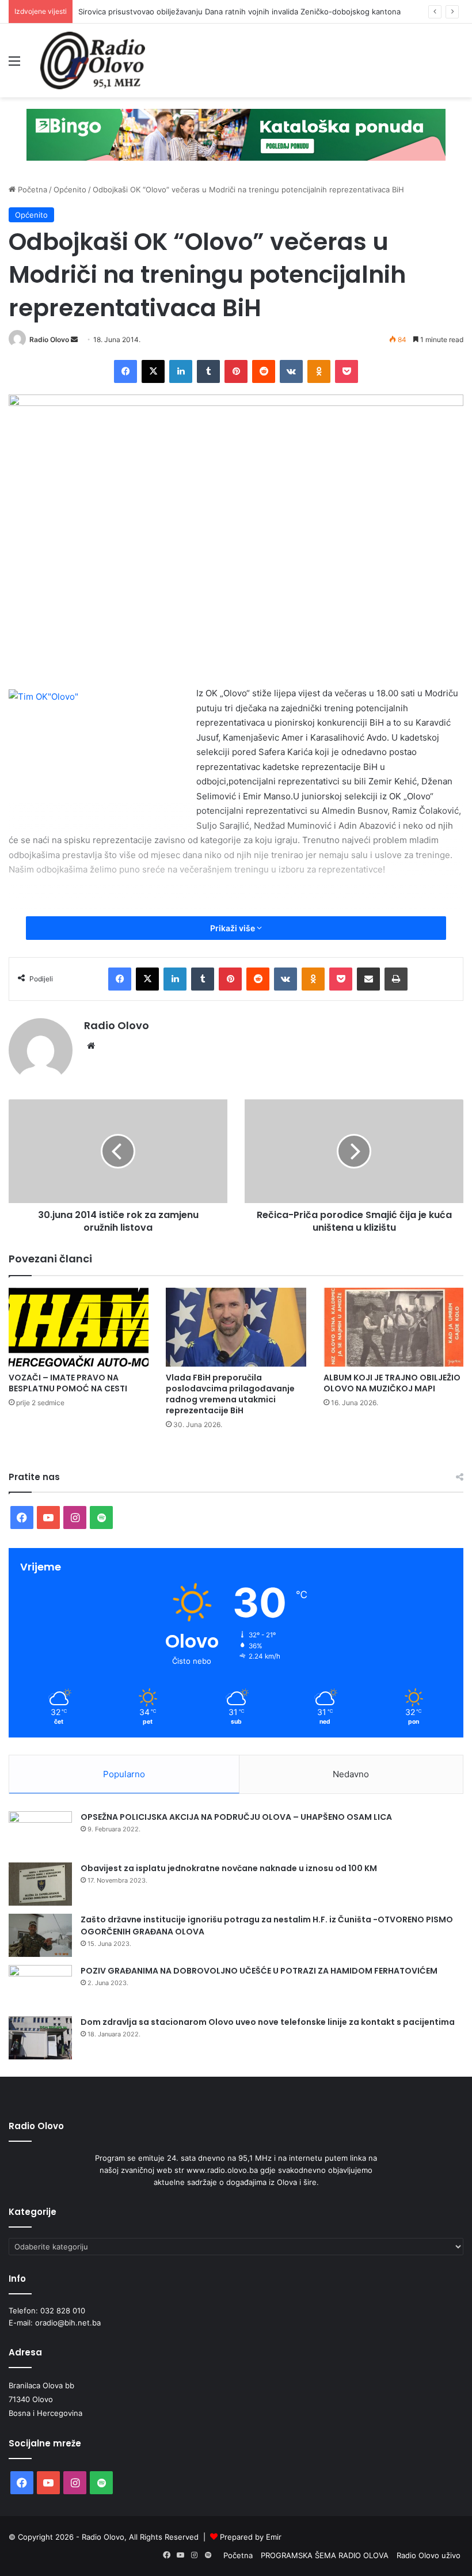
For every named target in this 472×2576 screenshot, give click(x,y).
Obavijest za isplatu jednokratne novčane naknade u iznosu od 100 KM (229, 1868)
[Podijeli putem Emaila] (368, 979)
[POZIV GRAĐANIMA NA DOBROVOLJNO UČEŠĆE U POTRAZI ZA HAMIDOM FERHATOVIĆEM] (40, 1987)
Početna (31, 189)
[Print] (396, 979)
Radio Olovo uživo (429, 2555)
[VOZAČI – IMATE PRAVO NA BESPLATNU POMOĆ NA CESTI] (79, 1327)
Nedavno (351, 1774)
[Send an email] (74, 339)
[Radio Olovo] (93, 60)
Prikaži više (233, 928)
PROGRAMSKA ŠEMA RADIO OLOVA (325, 2555)
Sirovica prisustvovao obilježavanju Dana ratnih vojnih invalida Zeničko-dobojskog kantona (239, 12)
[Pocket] (347, 371)
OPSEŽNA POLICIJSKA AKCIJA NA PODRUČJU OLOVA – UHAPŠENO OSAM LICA (236, 1817)
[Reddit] (264, 371)
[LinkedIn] (181, 371)
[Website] (91, 1046)
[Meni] (14, 65)
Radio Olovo (49, 339)
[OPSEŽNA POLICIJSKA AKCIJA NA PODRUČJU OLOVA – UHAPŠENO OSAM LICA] (40, 1833)
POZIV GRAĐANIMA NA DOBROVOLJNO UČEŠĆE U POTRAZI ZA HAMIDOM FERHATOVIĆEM (259, 1971)
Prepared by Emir (251, 2537)
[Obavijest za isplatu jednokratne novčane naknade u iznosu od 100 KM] (40, 1884)
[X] (153, 371)
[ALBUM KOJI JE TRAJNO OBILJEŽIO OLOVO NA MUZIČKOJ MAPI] (393, 1327)
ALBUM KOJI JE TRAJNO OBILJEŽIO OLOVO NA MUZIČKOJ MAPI (392, 1383)
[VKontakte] (291, 371)
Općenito (70, 189)
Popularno (124, 1774)
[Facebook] (125, 371)
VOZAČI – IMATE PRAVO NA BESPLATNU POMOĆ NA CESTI (68, 1383)
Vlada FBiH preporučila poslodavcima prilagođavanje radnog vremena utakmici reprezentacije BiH (230, 1394)
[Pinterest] (236, 371)
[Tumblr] (208, 371)
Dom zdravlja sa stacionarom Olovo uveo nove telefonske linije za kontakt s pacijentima (268, 2022)
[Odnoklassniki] (319, 371)
